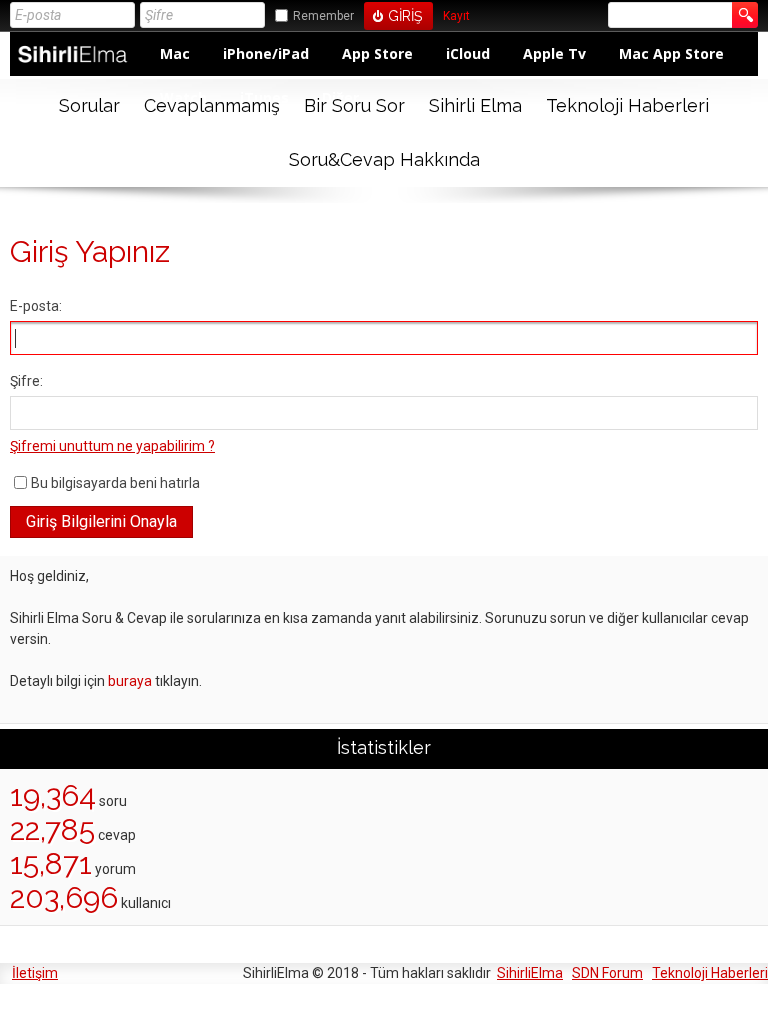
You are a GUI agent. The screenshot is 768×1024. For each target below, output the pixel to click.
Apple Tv (554, 53)
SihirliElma (530, 973)
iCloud (468, 53)
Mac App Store (671, 53)
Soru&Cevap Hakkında (384, 159)
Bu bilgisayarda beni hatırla (115, 483)
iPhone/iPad (266, 53)
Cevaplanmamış (212, 105)
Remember (323, 16)
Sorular (89, 105)
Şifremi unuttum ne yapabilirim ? (112, 446)
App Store (377, 53)
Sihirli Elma (475, 105)
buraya (130, 681)
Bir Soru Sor (354, 105)
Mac (175, 53)
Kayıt (456, 16)
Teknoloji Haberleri (627, 105)
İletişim (35, 973)
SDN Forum (607, 973)
